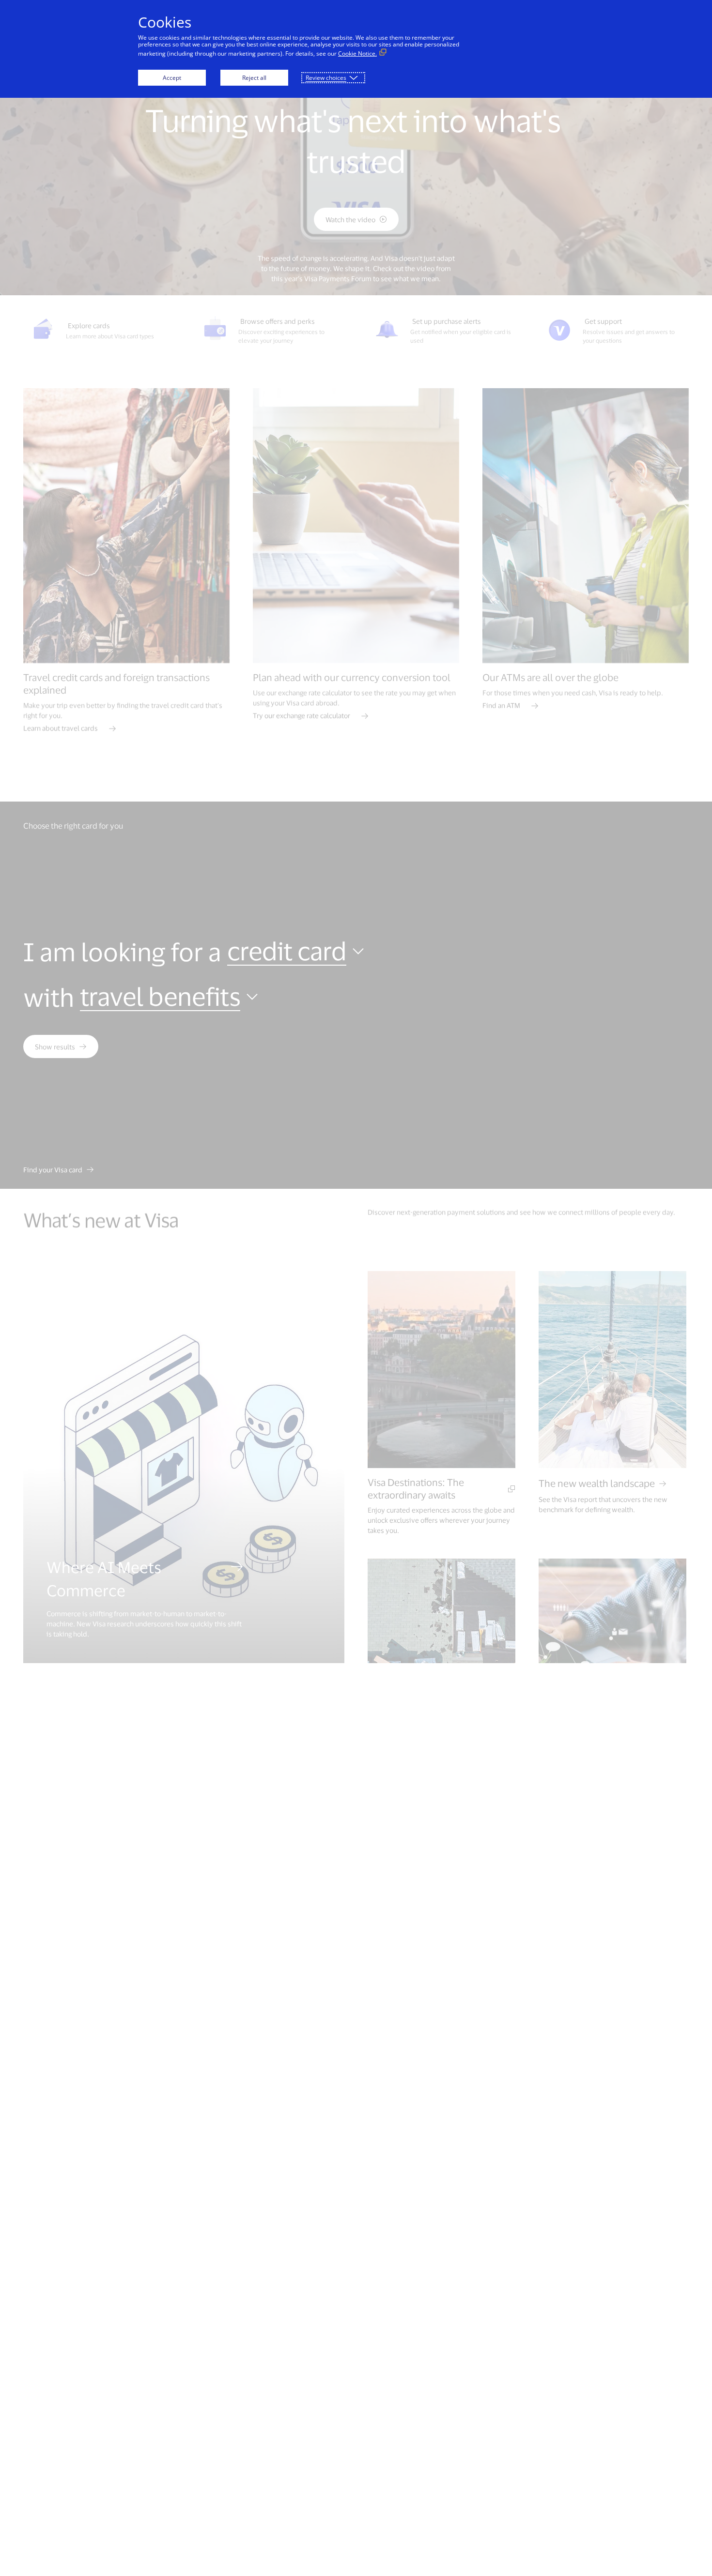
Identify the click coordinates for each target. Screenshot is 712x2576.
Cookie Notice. (357, 53)
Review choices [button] (326, 78)
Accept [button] (172, 78)
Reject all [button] (254, 78)
